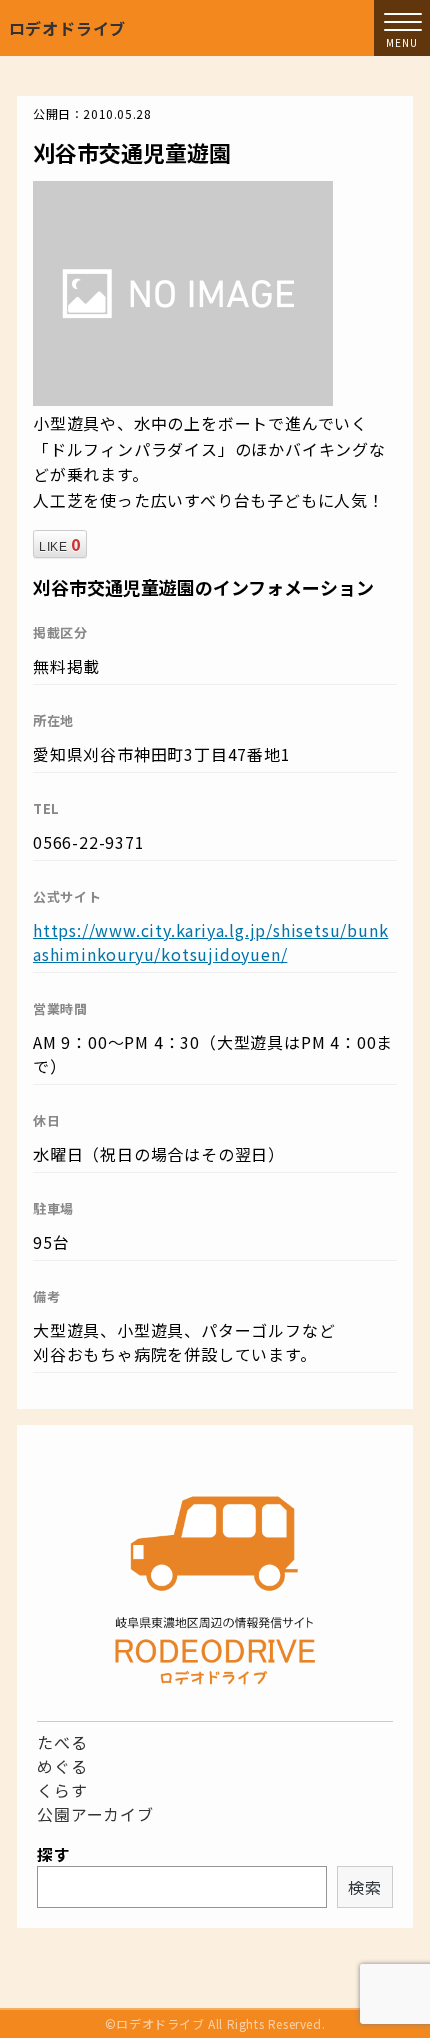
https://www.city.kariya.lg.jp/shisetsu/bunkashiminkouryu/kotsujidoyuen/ (210, 942)
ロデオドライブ (68, 28)
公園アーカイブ (95, 1814)
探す (54, 1854)
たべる (62, 1742)
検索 (365, 1887)
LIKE (60, 544)
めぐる (62, 1766)
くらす (62, 1790)
